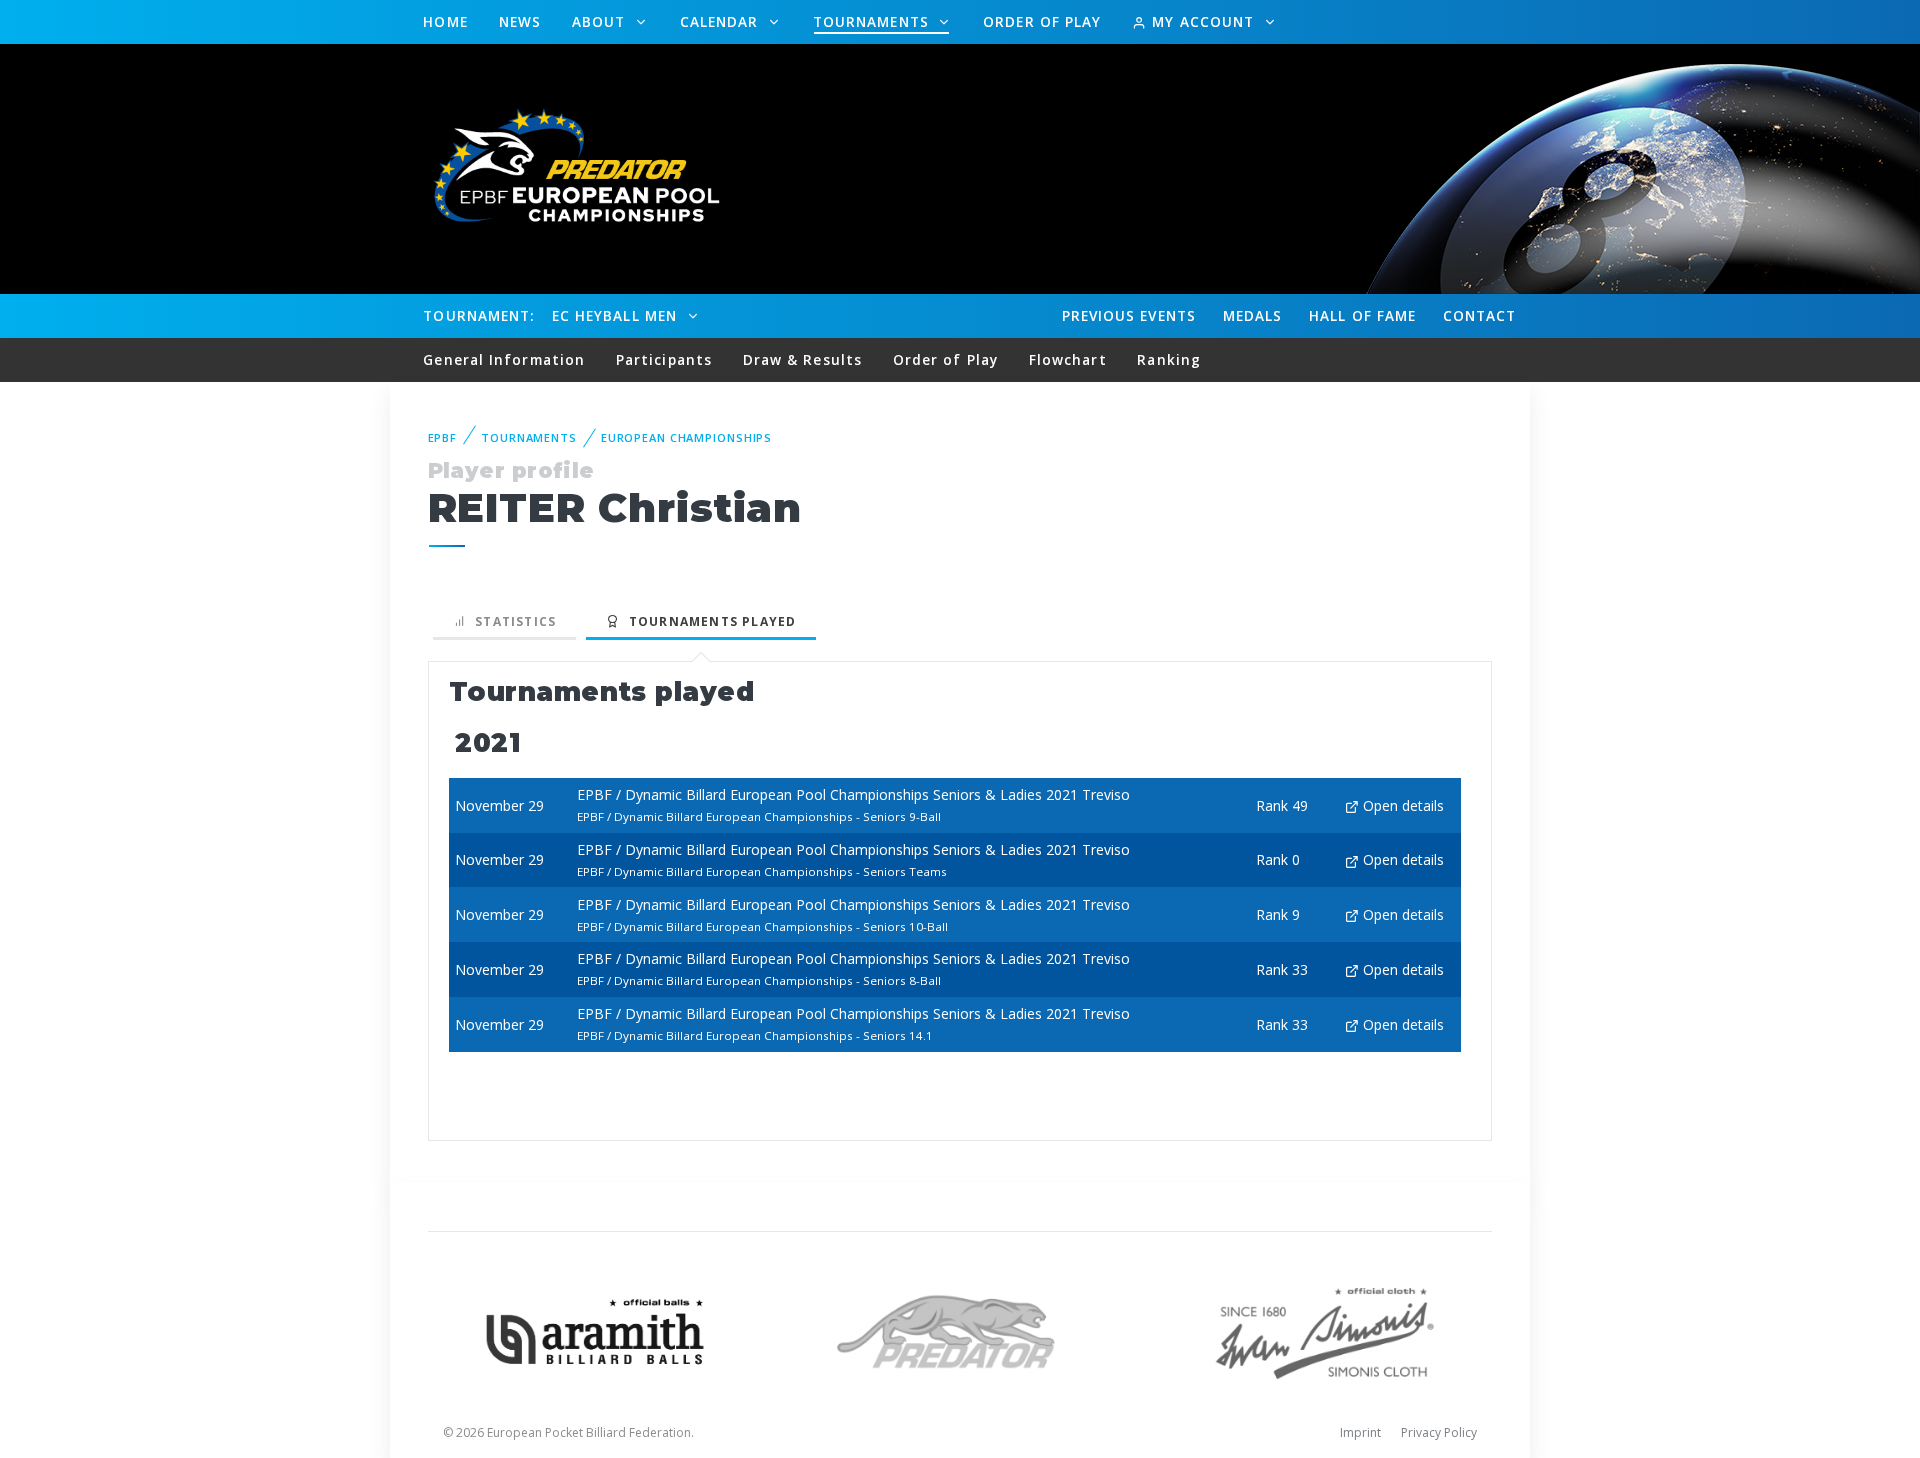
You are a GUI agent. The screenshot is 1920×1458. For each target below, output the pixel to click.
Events (1129, 315)
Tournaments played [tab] (708, 621)
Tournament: (478, 315)
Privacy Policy (1439, 1432)
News (520, 21)
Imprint (1360, 1432)
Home (445, 21)
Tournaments (873, 21)
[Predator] (960, 1329)
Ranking (1169, 359)
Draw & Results (802, 359)
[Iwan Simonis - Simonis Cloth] (1324, 1329)
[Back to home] (565, 167)
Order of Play (1042, 21)
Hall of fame (1362, 315)
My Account (1203, 21)
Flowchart (1068, 359)
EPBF (443, 437)
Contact (1480, 315)
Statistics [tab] (511, 621)
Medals (1253, 315)
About (601, 21)
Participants (664, 359)
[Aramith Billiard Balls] (595, 1329)
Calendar (722, 21)
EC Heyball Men (617, 315)
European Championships (686, 437)
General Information (504, 359)
